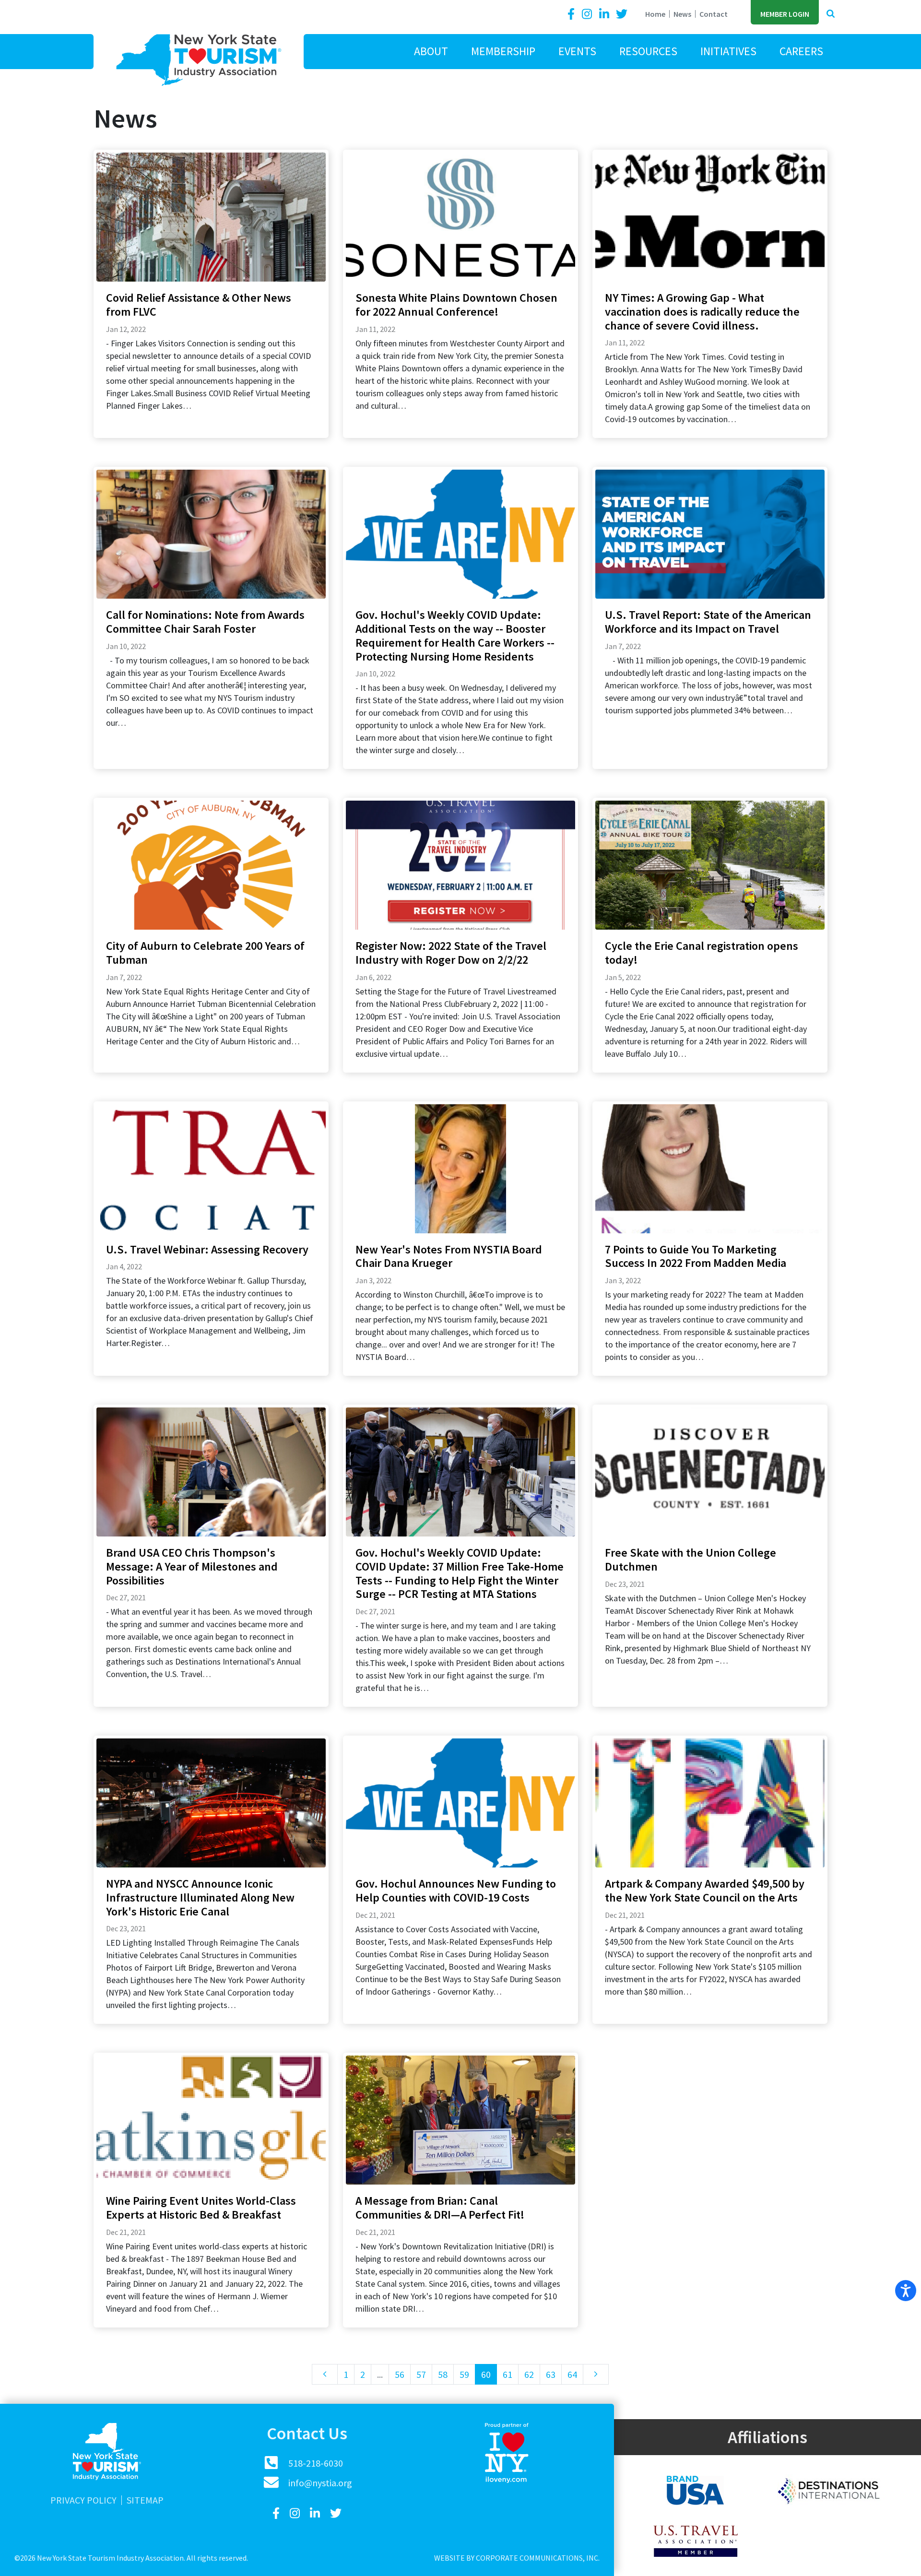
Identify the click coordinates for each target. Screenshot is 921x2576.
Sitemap (145, 2500)
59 (464, 2374)
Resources (648, 51)
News (682, 14)
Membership (503, 51)
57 (421, 2374)
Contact (714, 14)
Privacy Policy (83, 2500)
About (431, 51)
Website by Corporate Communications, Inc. (517, 2558)
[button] (831, 14)
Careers (801, 51)
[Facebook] (573, 14)
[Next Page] (596, 2374)
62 (529, 2374)
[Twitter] (622, 14)
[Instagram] (588, 14)
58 (443, 2374)
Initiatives (728, 51)
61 (508, 2374)
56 (400, 2374)
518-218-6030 (316, 2463)
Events (577, 51)
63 (551, 2374)
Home (655, 14)
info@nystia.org (320, 2483)
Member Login (785, 14)
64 (572, 2374)
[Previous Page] (325, 2374)
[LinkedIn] (605, 14)
